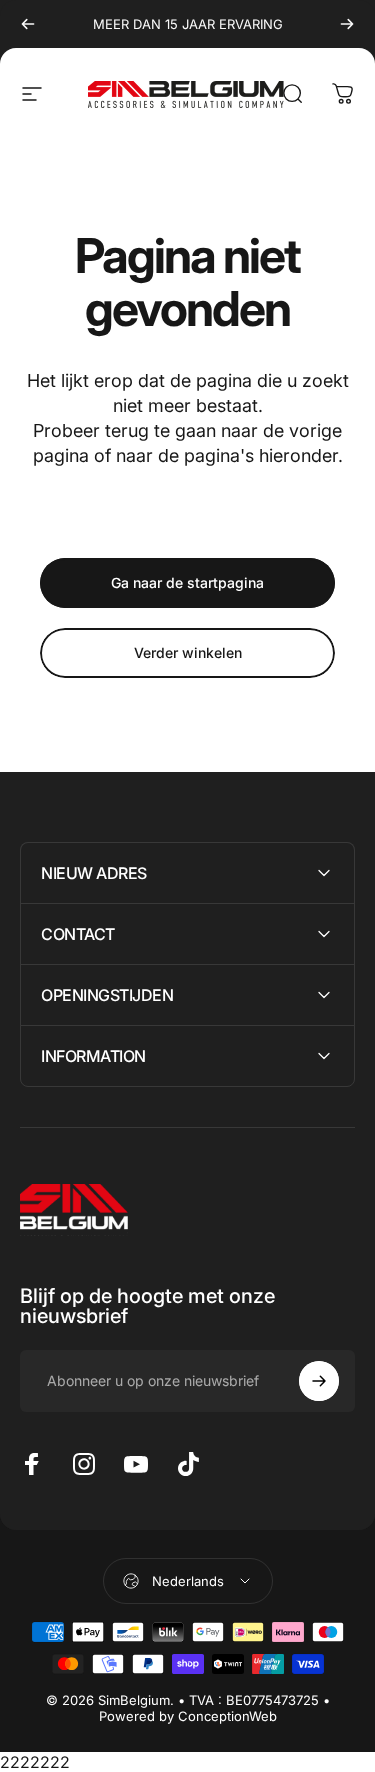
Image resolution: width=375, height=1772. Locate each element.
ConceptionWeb (227, 1716)
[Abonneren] (319, 1381)
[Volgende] (347, 24)
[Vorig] (28, 24)
